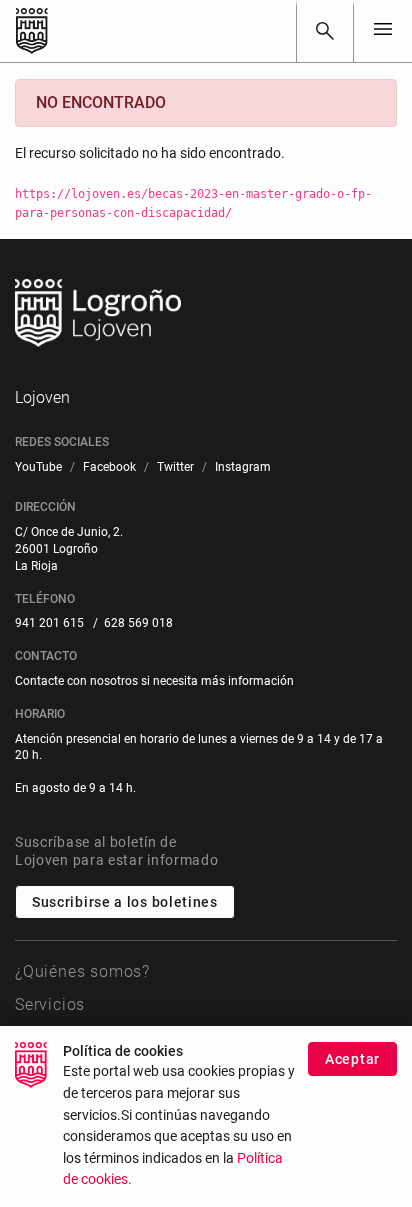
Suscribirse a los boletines (125, 902)
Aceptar (352, 1059)
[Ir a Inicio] (32, 31)
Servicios (50, 1004)
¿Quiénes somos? (82, 971)
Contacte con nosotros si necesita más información (154, 681)
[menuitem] (38, 467)
